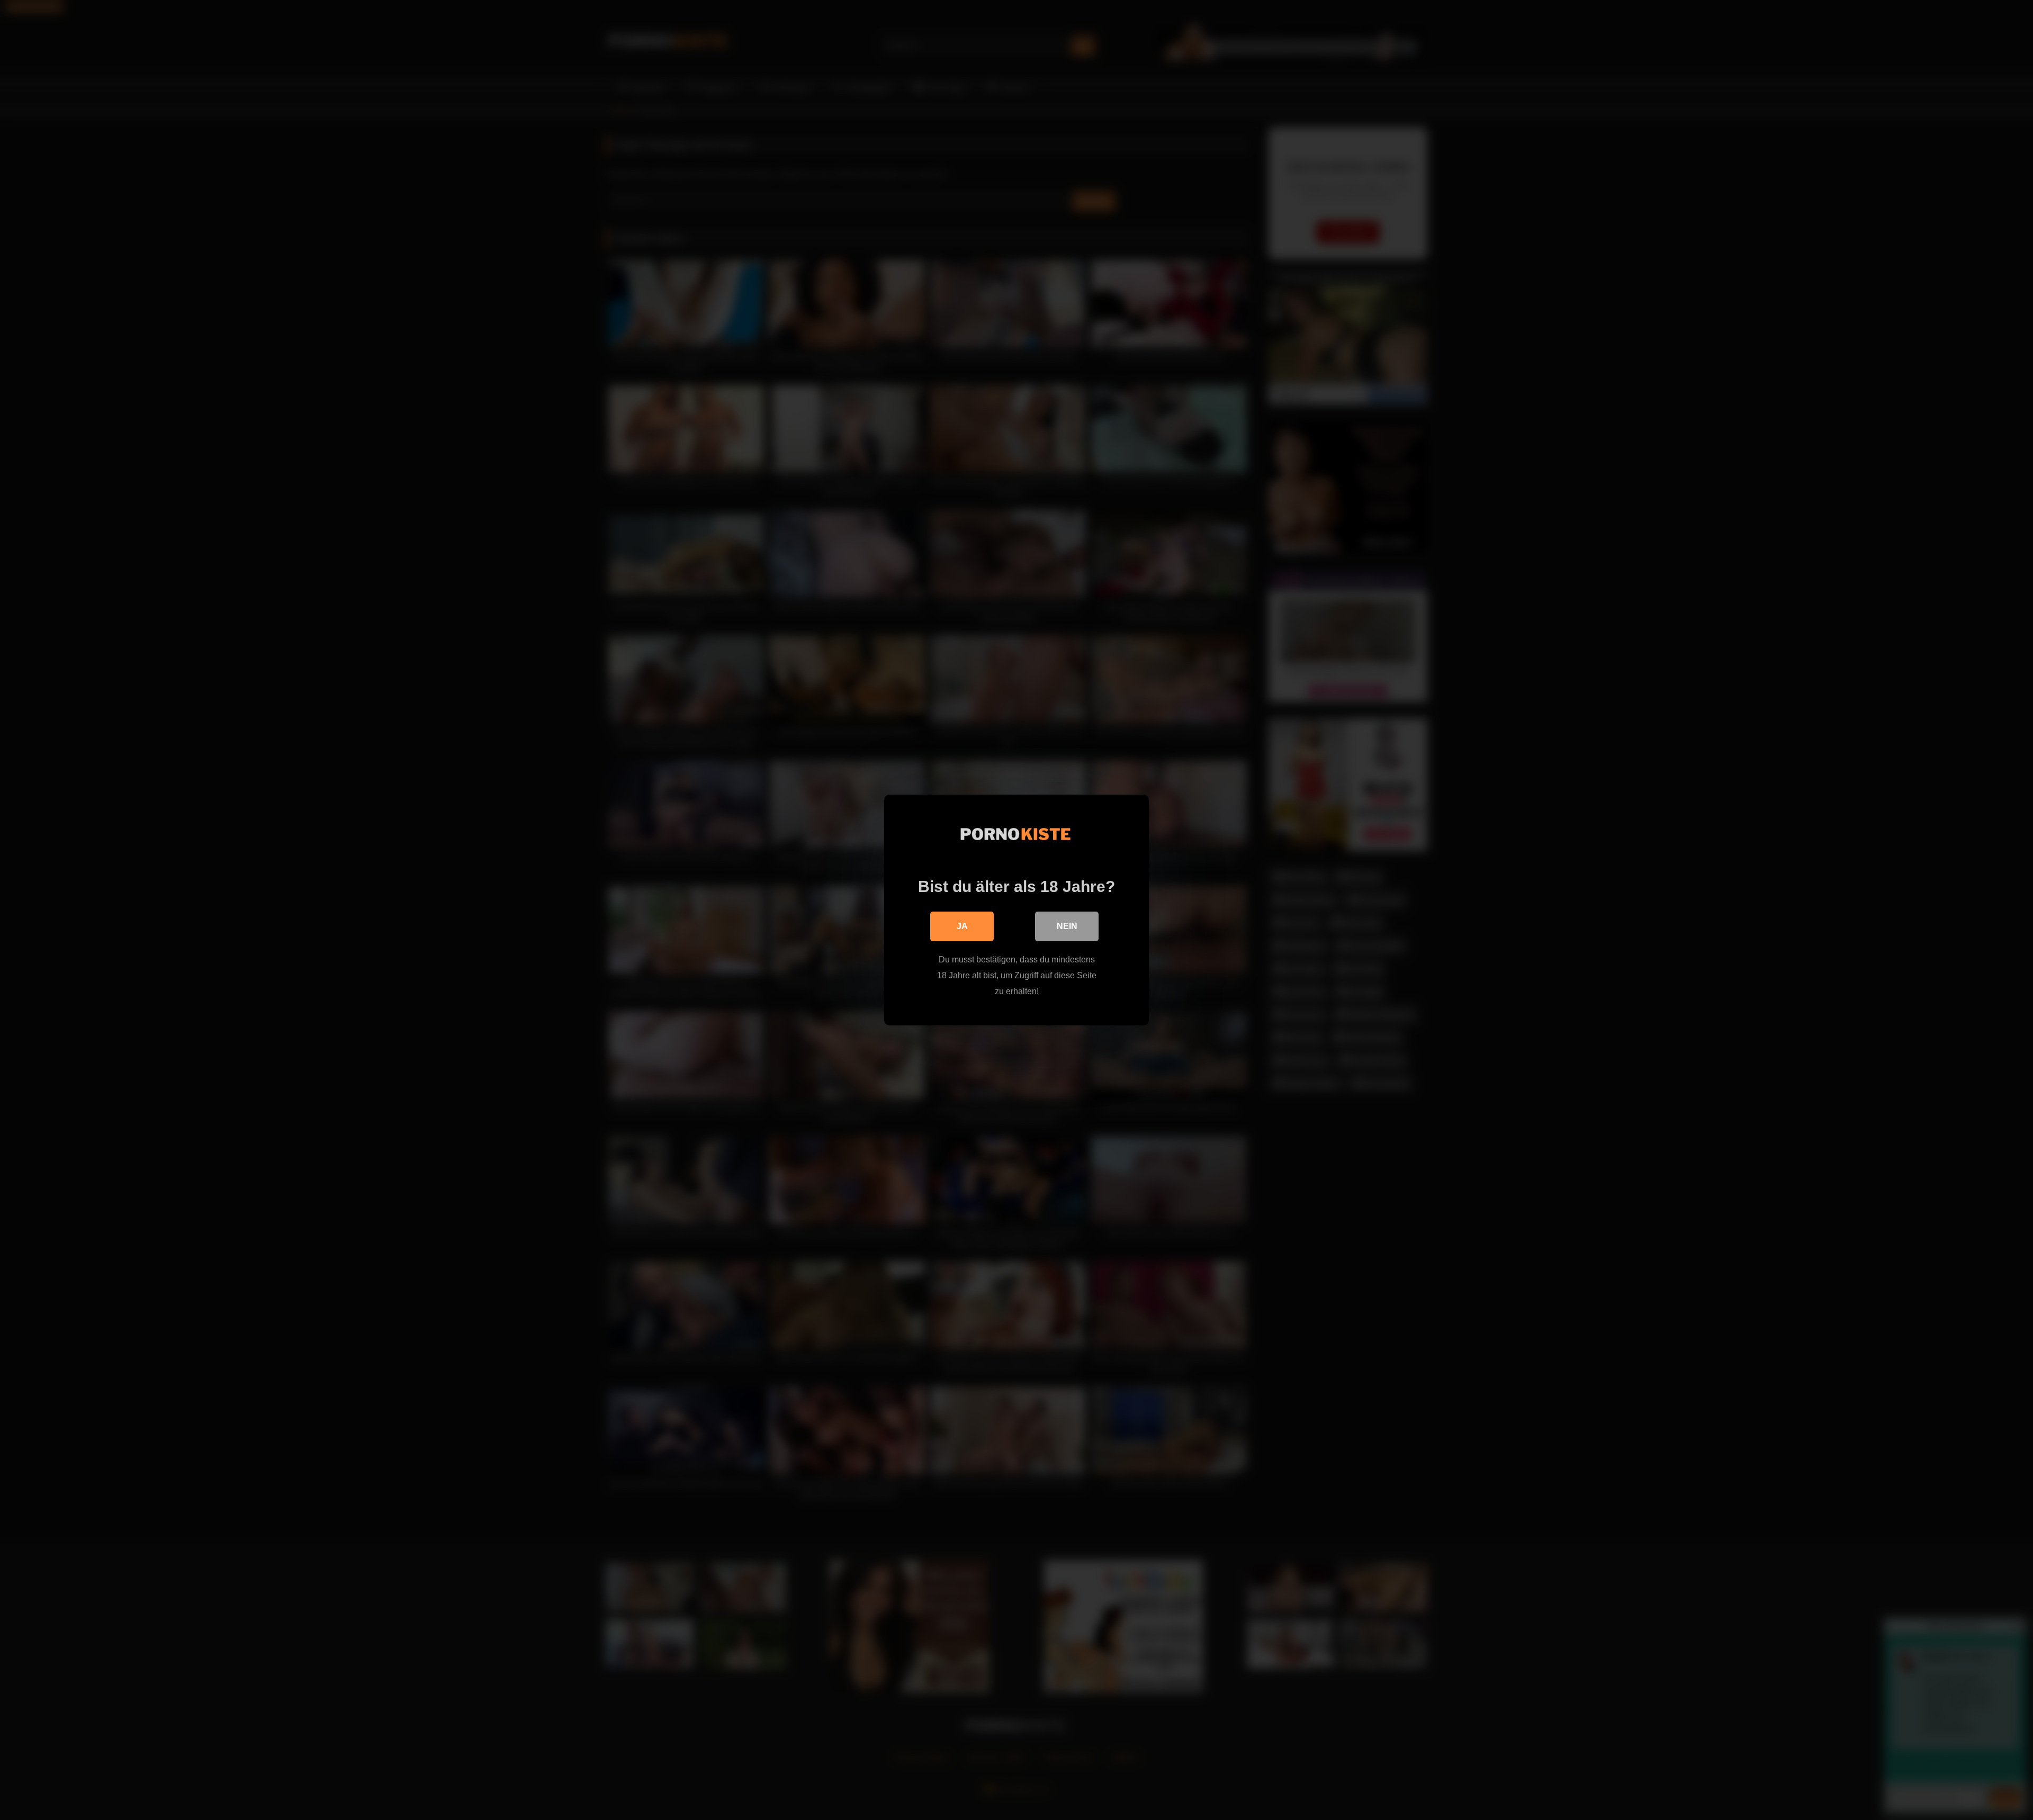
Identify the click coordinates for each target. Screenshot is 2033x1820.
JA (962, 926)
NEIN (1067, 926)
